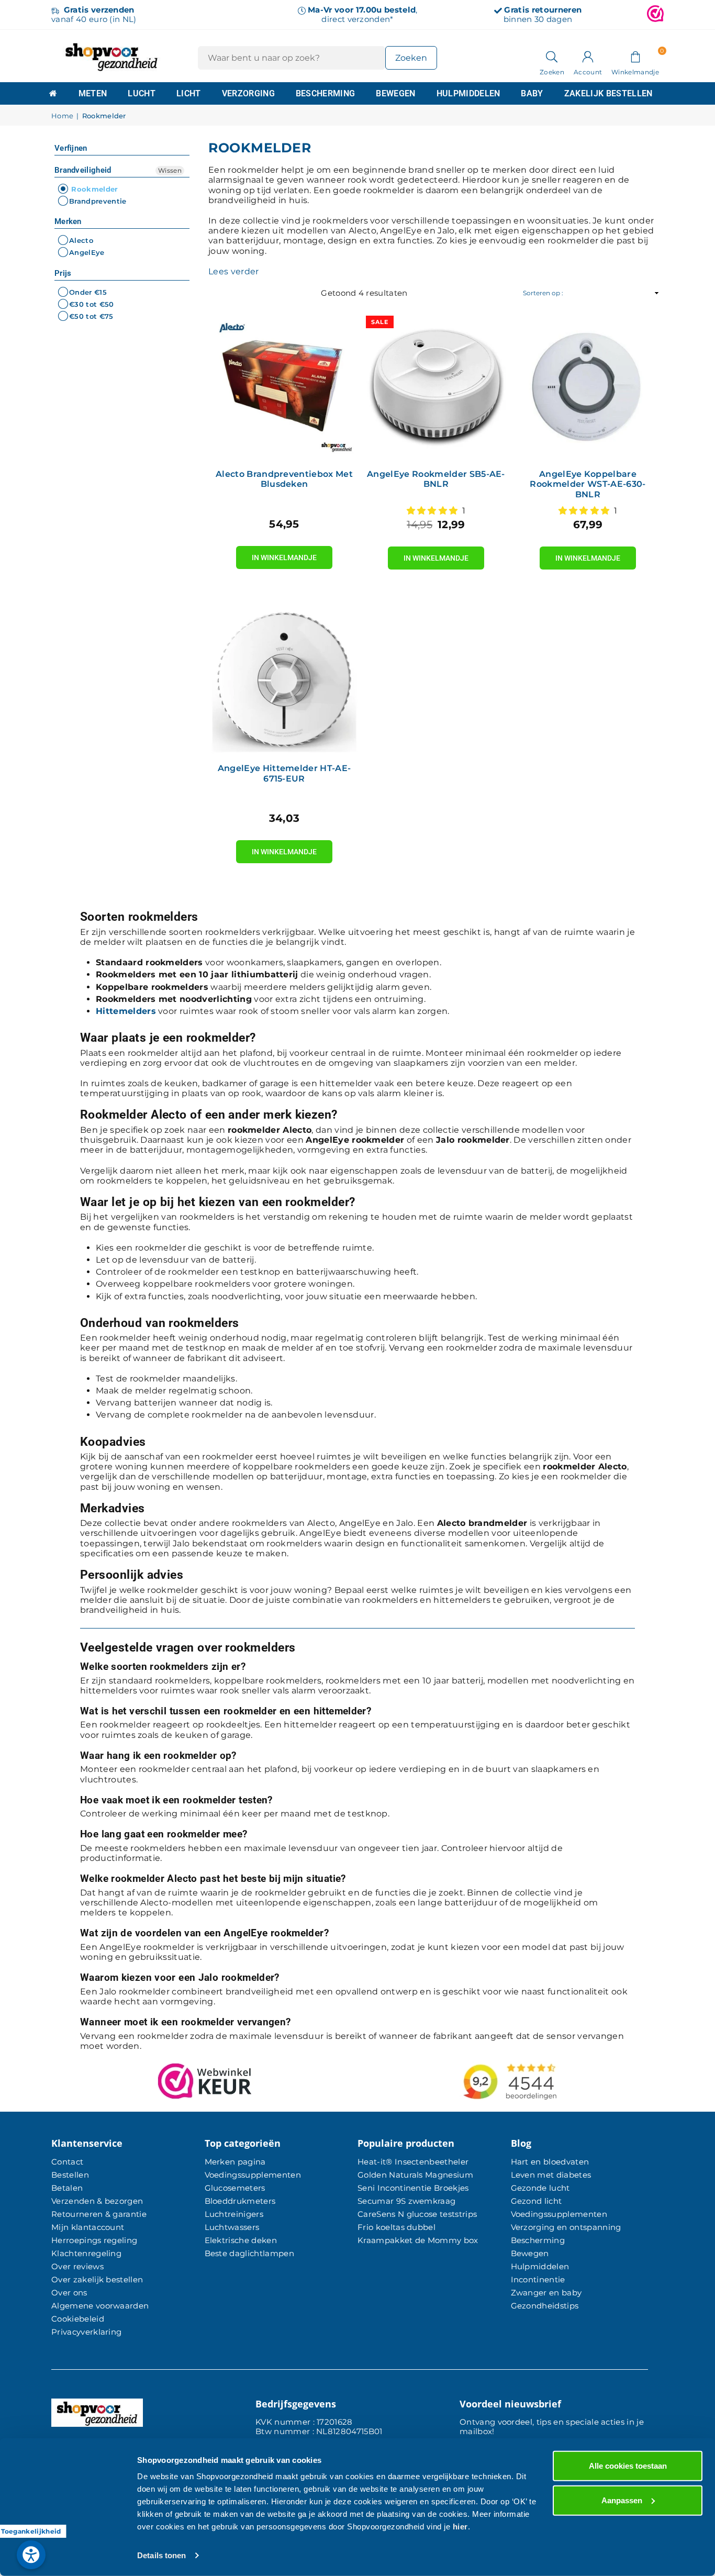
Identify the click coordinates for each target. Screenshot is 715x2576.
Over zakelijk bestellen (97, 2279)
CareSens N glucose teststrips (417, 2214)
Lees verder (234, 271)
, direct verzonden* (362, 14)
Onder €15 (88, 292)
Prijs (63, 273)
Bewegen (395, 93)
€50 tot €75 (91, 316)
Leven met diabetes (551, 2175)
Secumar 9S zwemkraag (406, 2201)
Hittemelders (126, 1011)
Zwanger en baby (546, 2293)
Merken (68, 221)
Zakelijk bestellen (608, 93)
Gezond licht (537, 2201)
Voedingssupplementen (253, 2175)
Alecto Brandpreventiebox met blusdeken (284, 479)
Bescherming (326, 93)
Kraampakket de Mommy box (418, 2240)
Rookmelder (94, 189)
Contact (67, 2162)
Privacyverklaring (86, 2332)
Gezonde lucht (540, 2188)
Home (62, 116)
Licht (189, 93)
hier (460, 2527)
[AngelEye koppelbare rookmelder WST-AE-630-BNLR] (588, 386)
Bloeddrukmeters (240, 2201)
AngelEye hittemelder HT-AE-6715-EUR (284, 773)
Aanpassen (622, 2500)
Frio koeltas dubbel (396, 2227)
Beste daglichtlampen (249, 2253)
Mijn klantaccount (88, 2227)
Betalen (67, 2188)
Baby (532, 93)
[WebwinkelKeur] (655, 15)
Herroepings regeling (94, 2240)
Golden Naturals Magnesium (415, 2175)
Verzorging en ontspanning (566, 2227)
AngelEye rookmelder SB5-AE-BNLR (436, 479)
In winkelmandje (284, 554)
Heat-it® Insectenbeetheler (413, 2162)
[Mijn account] (588, 56)
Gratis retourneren (543, 10)
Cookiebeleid (78, 2319)
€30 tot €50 (92, 304)
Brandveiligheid (83, 170)
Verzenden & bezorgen (97, 2201)
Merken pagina (235, 2162)
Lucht (142, 93)
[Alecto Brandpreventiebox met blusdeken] (284, 386)
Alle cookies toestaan (628, 2466)
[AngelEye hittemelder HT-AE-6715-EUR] (284, 680)
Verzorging (248, 93)
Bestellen (70, 2175)
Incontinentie (538, 2279)
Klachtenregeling (86, 2253)
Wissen (170, 170)
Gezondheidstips (545, 2306)
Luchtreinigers (234, 2214)
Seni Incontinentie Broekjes (413, 2188)
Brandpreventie (98, 201)
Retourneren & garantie (99, 2214)
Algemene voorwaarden (100, 2306)
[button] (635, 56)
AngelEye (87, 253)
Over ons (69, 2293)
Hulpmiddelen (468, 93)
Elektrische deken (241, 2240)
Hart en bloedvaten (550, 2162)
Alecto (81, 240)
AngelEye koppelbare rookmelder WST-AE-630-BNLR (588, 484)
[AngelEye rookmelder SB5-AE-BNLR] (436, 386)
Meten (93, 93)
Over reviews (77, 2266)
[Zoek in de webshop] (552, 56)
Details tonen (161, 2555)
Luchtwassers (232, 2227)
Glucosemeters (235, 2188)
